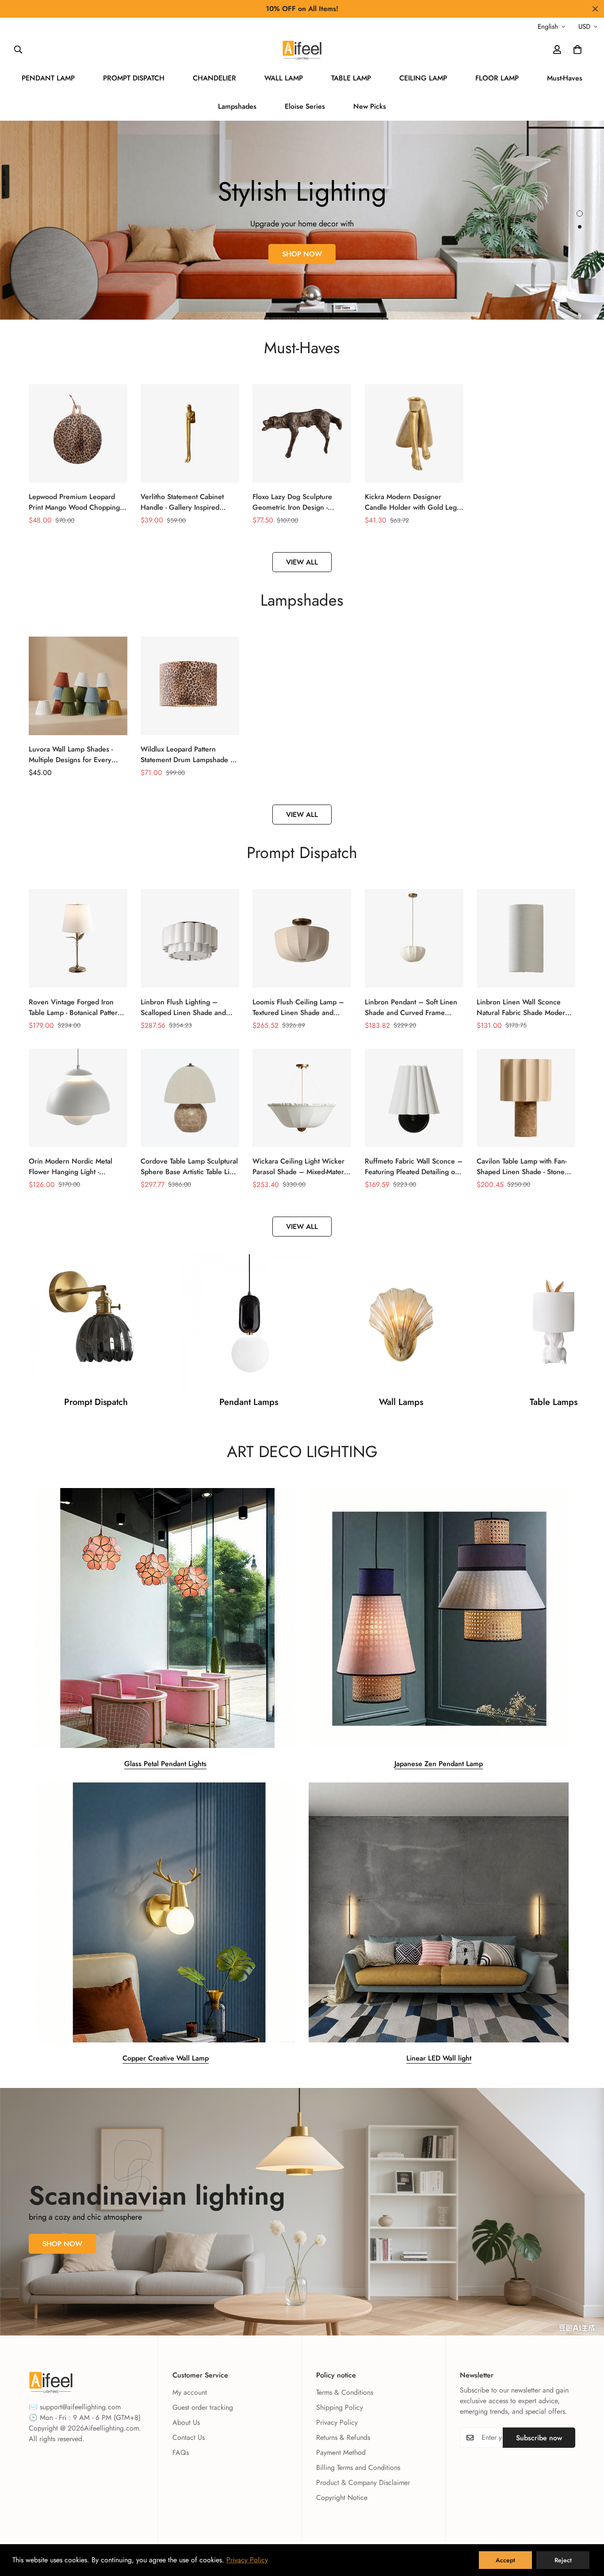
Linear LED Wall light (439, 2058)
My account (190, 2392)
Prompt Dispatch (96, 1402)
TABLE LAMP (351, 78)
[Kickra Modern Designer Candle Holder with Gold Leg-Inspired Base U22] (414, 433)
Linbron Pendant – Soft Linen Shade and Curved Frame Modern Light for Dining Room (413, 1008)
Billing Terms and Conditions (358, 2467)
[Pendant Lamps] (248, 1321)
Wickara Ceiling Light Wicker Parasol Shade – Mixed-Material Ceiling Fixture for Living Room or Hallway (302, 1167)
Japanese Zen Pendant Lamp (439, 1764)
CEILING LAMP (423, 78)
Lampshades (237, 106)
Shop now (302, 249)
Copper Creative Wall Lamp (166, 2058)
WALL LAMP (284, 78)
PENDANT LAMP (48, 78)
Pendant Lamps (249, 1402)
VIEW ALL (302, 562)
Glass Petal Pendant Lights (165, 1764)
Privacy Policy (337, 2422)
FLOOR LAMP (497, 78)
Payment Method (341, 2452)
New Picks (370, 106)
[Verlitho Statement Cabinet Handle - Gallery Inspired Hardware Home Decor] (190, 433)
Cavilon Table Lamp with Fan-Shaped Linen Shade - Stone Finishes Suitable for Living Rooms (522, 1167)
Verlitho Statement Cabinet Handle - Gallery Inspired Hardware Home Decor (182, 502)
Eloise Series (305, 106)
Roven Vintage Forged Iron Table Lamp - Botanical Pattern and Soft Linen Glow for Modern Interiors (75, 1008)
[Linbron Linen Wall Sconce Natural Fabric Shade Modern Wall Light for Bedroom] (526, 938)
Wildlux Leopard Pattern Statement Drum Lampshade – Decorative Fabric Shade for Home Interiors (188, 755)
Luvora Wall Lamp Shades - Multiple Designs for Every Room (71, 755)
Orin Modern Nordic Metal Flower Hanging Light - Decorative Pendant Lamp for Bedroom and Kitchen (74, 1167)
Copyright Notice (342, 2498)
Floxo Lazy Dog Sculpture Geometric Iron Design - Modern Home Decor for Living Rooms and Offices (302, 502)
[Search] (18, 50)
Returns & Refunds (343, 2437)
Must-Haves (565, 78)
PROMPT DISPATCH (134, 78)
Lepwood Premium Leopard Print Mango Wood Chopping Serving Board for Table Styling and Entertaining (77, 502)
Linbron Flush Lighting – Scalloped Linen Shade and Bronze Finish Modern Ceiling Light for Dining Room (187, 1008)
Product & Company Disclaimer (363, 2483)
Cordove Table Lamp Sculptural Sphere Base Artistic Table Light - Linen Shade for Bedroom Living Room (190, 1167)
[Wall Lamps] (401, 1321)
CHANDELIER (214, 78)
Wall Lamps (401, 1402)
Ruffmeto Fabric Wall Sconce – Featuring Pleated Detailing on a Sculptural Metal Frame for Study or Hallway (414, 1167)
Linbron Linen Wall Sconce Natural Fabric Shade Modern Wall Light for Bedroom (523, 1008)
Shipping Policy (340, 2407)
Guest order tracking (203, 2407)
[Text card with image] (165, 1618)
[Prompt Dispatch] (96, 1321)
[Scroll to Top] (587, 2528)
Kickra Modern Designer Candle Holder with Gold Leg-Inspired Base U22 (411, 502)
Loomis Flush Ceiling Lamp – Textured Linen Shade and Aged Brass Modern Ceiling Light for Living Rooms (298, 1008)
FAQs (181, 2452)
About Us (186, 2422)
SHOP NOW (62, 2244)
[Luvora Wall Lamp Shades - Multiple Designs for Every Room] (78, 686)
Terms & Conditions (345, 2392)
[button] (577, 50)
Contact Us (189, 2437)
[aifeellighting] (302, 50)
